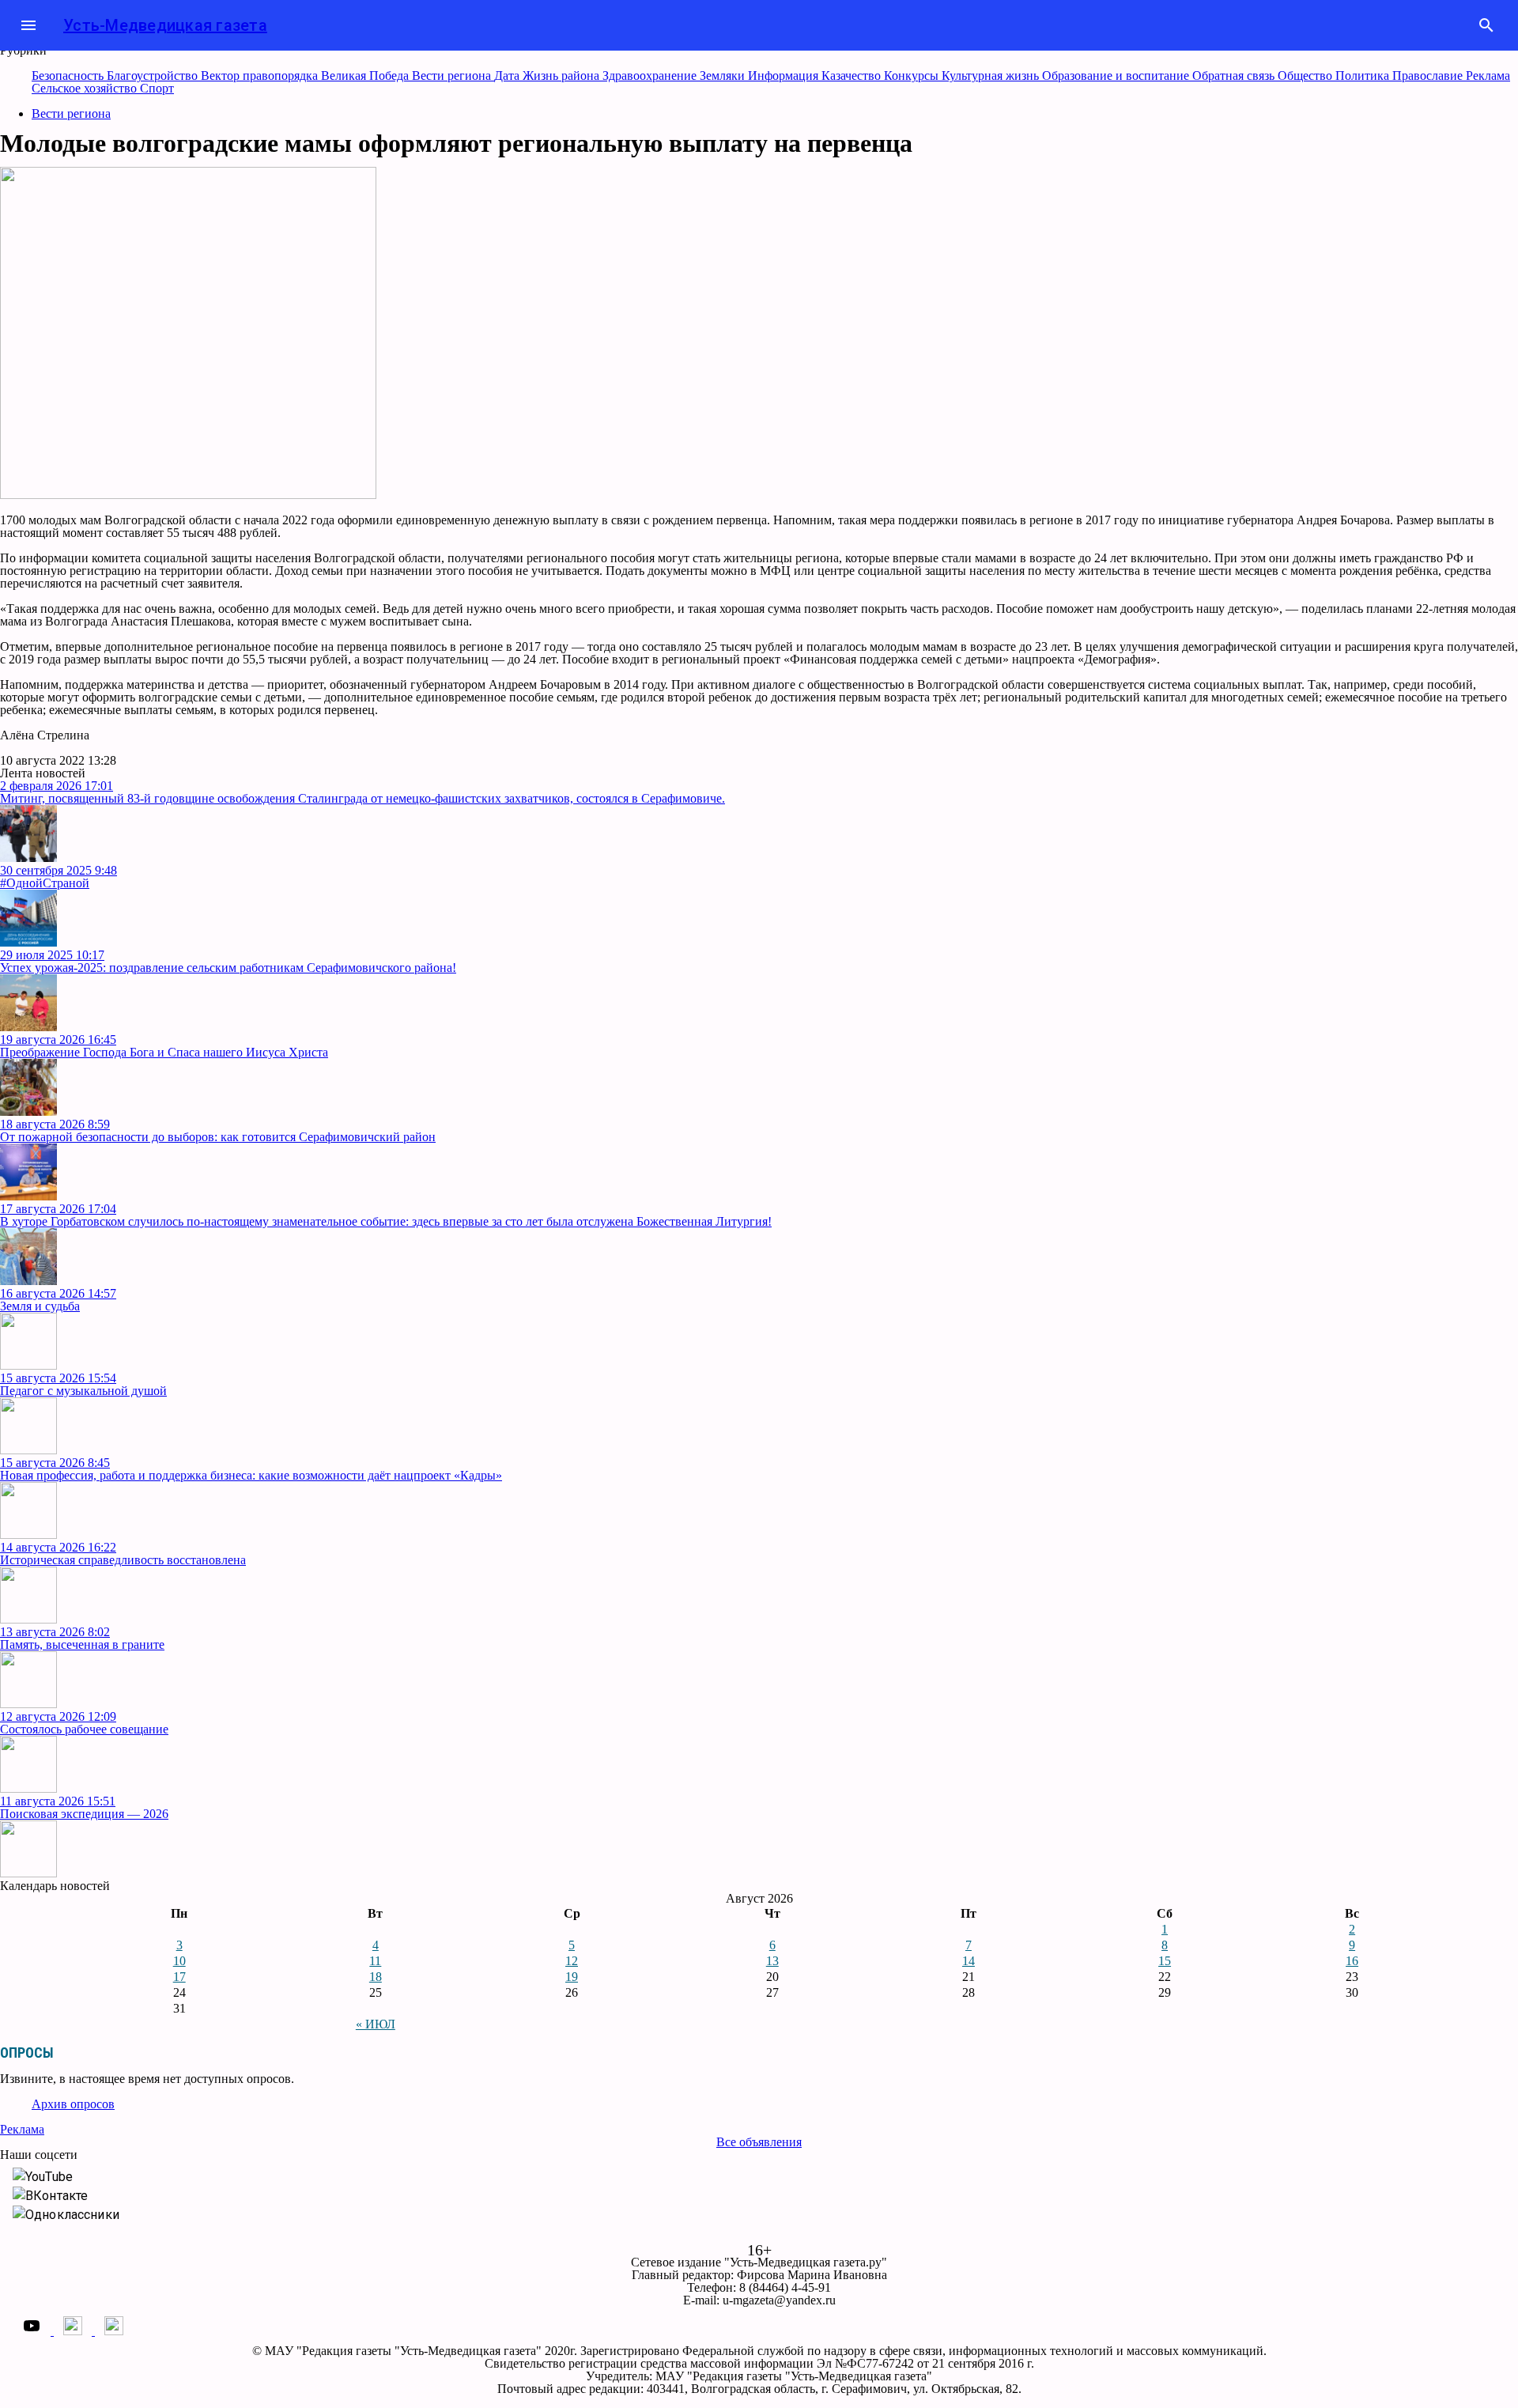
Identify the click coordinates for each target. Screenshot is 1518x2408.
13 (772, 1961)
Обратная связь (1235, 76)
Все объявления (759, 2142)
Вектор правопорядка (261, 76)
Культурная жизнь (992, 76)
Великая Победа (366, 76)
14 (969, 1961)
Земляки (724, 76)
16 (1352, 1961)
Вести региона (453, 76)
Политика (1364, 76)
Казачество (853, 76)
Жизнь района (563, 76)
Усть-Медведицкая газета (165, 25)
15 (1165, 1961)
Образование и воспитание (1117, 76)
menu (28, 25)
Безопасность (69, 76)
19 (572, 1977)
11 (375, 1961)
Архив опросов (73, 2104)
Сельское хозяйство (86, 88)
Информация (785, 76)
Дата (508, 76)
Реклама (1488, 76)
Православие (1429, 76)
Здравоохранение (651, 76)
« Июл (376, 2024)
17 (179, 1977)
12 (572, 1961)
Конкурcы (913, 76)
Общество (1307, 76)
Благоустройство (154, 76)
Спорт (157, 88)
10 (179, 1961)
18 (376, 1977)
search (1486, 25)
